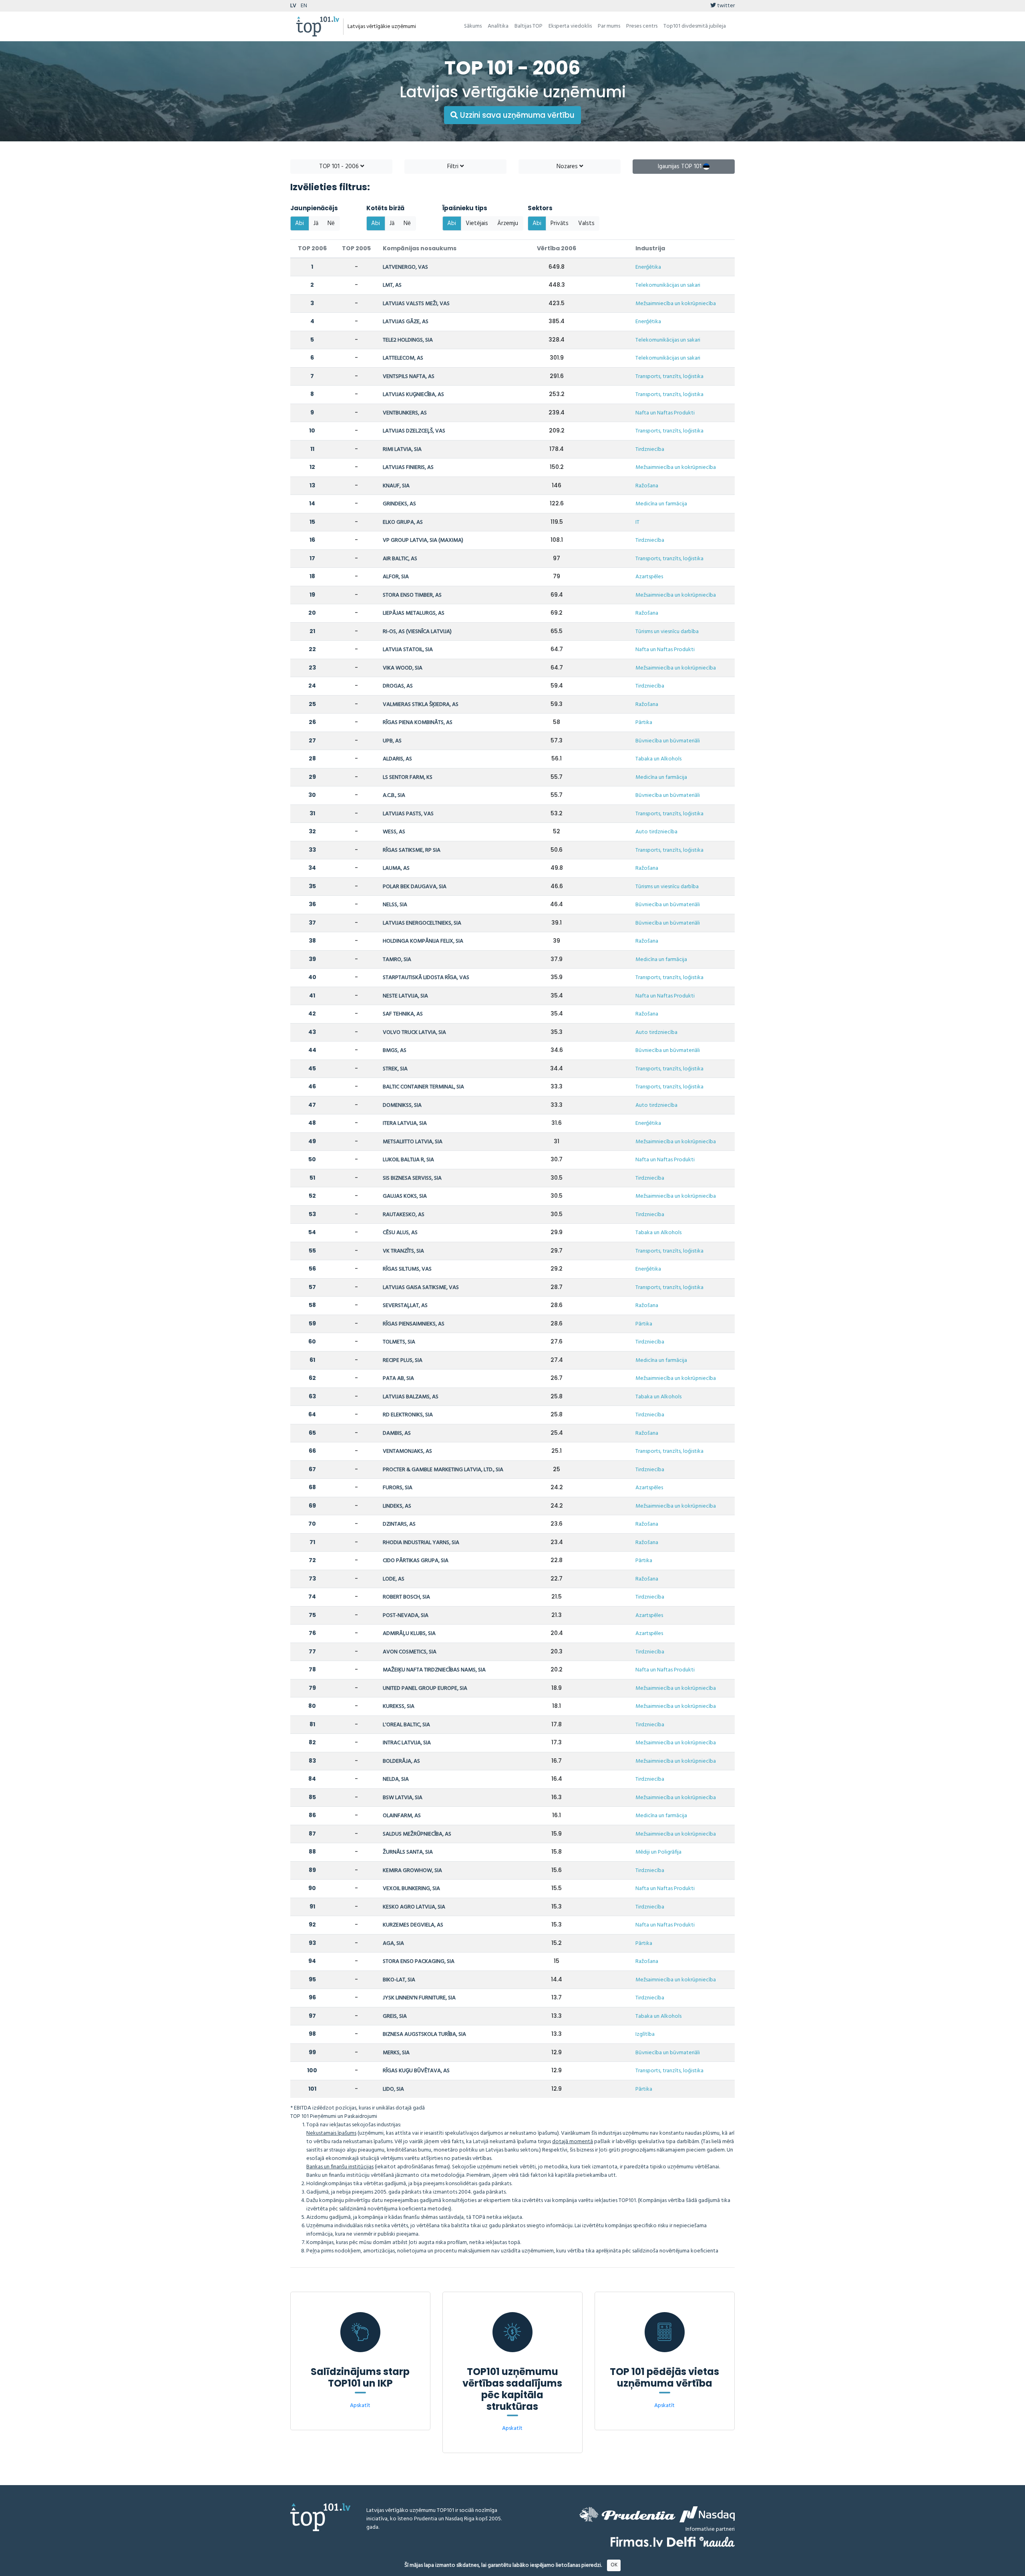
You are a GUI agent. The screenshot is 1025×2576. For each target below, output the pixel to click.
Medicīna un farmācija (661, 504)
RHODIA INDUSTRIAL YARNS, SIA (421, 1543)
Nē (331, 223)
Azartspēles (649, 577)
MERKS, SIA (396, 2053)
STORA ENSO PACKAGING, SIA (419, 1962)
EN (304, 6)
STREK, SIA (395, 1069)
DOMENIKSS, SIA (402, 1105)
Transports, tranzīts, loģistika (669, 377)
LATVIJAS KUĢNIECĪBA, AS (413, 395)
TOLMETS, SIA (399, 1342)
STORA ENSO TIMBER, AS (412, 595)
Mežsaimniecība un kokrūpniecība (676, 304)
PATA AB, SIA (398, 1378)
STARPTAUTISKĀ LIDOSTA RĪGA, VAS (426, 978)
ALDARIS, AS (397, 759)
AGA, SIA (393, 1944)
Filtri (454, 167)
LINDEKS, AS (397, 1506)
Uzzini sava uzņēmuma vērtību (516, 115)
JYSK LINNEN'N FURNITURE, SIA (419, 1998)
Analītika (498, 26)
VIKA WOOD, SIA (403, 668)
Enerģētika (648, 267)
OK (614, 2565)
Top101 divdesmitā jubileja (695, 26)
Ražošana (647, 486)
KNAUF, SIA (396, 486)
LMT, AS (392, 285)
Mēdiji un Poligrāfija (658, 1852)
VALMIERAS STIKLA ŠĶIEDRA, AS (421, 705)
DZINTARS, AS (399, 1524)
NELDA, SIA (396, 1779)
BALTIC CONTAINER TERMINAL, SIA (423, 1087)
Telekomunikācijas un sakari (668, 285)
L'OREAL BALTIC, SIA (406, 1725)
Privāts (560, 223)
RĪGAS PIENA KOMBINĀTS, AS (418, 723)
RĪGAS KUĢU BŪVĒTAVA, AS (416, 2071)
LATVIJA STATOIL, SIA (408, 650)
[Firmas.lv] (637, 2542)
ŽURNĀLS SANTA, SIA (408, 1852)
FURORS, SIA (398, 1488)
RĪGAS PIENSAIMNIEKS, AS (414, 1324)
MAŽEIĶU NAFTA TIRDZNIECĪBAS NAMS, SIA (434, 1670)
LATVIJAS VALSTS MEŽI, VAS (416, 304)
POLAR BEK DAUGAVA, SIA (415, 887)
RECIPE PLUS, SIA (403, 1360)
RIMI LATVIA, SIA (402, 449)
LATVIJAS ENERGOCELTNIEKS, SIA (422, 923)
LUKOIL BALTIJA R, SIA (408, 1160)
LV (293, 6)
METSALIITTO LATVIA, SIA (413, 1142)
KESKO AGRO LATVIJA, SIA (414, 1907)
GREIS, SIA (395, 2016)
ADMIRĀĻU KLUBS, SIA (409, 1634)
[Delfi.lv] (681, 2542)
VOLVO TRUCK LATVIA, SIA (414, 1033)
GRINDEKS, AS (399, 504)
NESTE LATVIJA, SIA (405, 996)
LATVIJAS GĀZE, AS (406, 322)
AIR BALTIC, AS (400, 559)
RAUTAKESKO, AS (404, 1215)
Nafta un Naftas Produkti (665, 413)
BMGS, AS (395, 1051)
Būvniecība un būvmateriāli (668, 741)
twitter (725, 6)
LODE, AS (394, 1579)
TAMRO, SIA (397, 960)
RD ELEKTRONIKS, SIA (408, 1415)
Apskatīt (360, 2406)
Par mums (609, 26)
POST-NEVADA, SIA (406, 1616)
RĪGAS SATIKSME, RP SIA (412, 850)
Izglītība (645, 2034)
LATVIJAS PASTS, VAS (408, 814)
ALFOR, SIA (396, 577)
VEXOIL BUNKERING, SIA (411, 1889)
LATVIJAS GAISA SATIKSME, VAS (421, 1288)
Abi (299, 223)
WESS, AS (394, 832)
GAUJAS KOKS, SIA (405, 1196)
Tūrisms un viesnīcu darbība (667, 632)
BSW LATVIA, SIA (403, 1798)
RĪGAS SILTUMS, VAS (407, 1269)
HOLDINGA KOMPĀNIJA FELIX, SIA (423, 941)
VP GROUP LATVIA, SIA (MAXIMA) (423, 540)
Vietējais (477, 223)
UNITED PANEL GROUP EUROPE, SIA (425, 1688)
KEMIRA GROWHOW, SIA (412, 1871)
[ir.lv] (717, 2542)
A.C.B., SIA (394, 795)
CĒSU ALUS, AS (400, 1233)
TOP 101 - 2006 (340, 167)
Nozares (568, 167)
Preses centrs (642, 26)
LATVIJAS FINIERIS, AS (408, 468)
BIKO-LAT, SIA (399, 1980)
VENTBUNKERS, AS (405, 413)
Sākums (473, 26)
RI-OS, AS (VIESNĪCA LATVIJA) (417, 632)
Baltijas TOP (529, 26)
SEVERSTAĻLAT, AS (405, 1306)
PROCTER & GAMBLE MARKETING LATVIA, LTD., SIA (443, 1470)
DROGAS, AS (398, 686)
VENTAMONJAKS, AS (407, 1451)
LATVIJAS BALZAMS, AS (411, 1397)
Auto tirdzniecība (656, 832)
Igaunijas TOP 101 (680, 167)
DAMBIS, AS (397, 1433)
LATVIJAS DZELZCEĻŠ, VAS (414, 431)
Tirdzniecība (650, 449)
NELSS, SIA (395, 905)
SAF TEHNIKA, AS (403, 1014)
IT (637, 522)
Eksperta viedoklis (570, 26)
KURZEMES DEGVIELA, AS (413, 1925)
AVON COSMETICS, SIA (410, 1652)
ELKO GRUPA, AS (403, 522)
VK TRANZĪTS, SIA (403, 1251)
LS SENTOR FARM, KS (408, 777)
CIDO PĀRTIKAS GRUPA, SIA (416, 1561)
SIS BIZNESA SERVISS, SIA (412, 1178)
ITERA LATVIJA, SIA (405, 1123)
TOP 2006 (312, 248)
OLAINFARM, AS (402, 1816)
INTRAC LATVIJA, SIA (407, 1743)
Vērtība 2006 (557, 248)
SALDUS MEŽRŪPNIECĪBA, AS (417, 1834)
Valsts (586, 223)
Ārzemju (508, 223)
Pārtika (644, 723)
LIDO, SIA (393, 2089)
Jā (316, 223)
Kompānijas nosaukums (420, 248)
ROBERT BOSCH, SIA (406, 1597)
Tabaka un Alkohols (658, 759)
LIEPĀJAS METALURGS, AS (414, 613)
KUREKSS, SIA (399, 1706)
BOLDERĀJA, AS (401, 1761)
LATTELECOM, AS (403, 358)
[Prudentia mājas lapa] (627, 2514)
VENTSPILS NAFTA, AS (409, 377)
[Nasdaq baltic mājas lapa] (707, 2514)
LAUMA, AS (396, 868)
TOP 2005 (356, 248)
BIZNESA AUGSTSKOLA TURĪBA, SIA (424, 2034)
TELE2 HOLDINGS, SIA (408, 340)
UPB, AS (392, 741)
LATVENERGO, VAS (405, 267)
